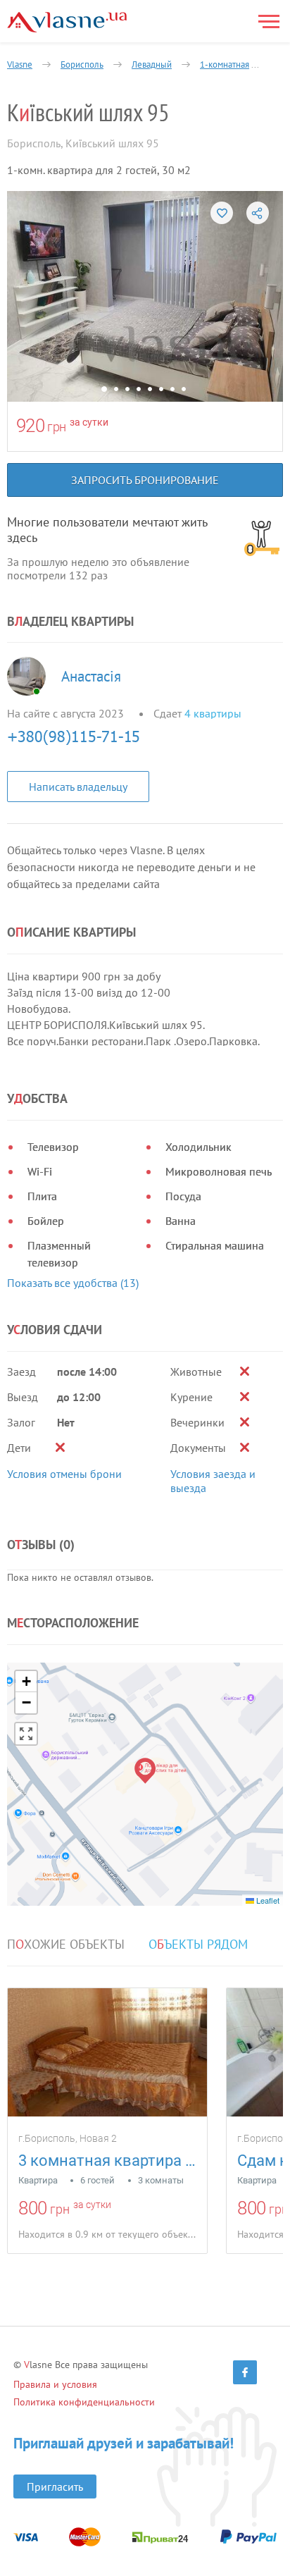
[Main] (67, 22)
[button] (145, 1771)
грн (57, 427)
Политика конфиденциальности (84, 2402)
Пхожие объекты (66, 1945)
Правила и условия (55, 2384)
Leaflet (267, 1900)
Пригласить (55, 2486)
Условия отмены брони (64, 1474)
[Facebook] (245, 2372)
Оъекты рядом (198, 1945)
